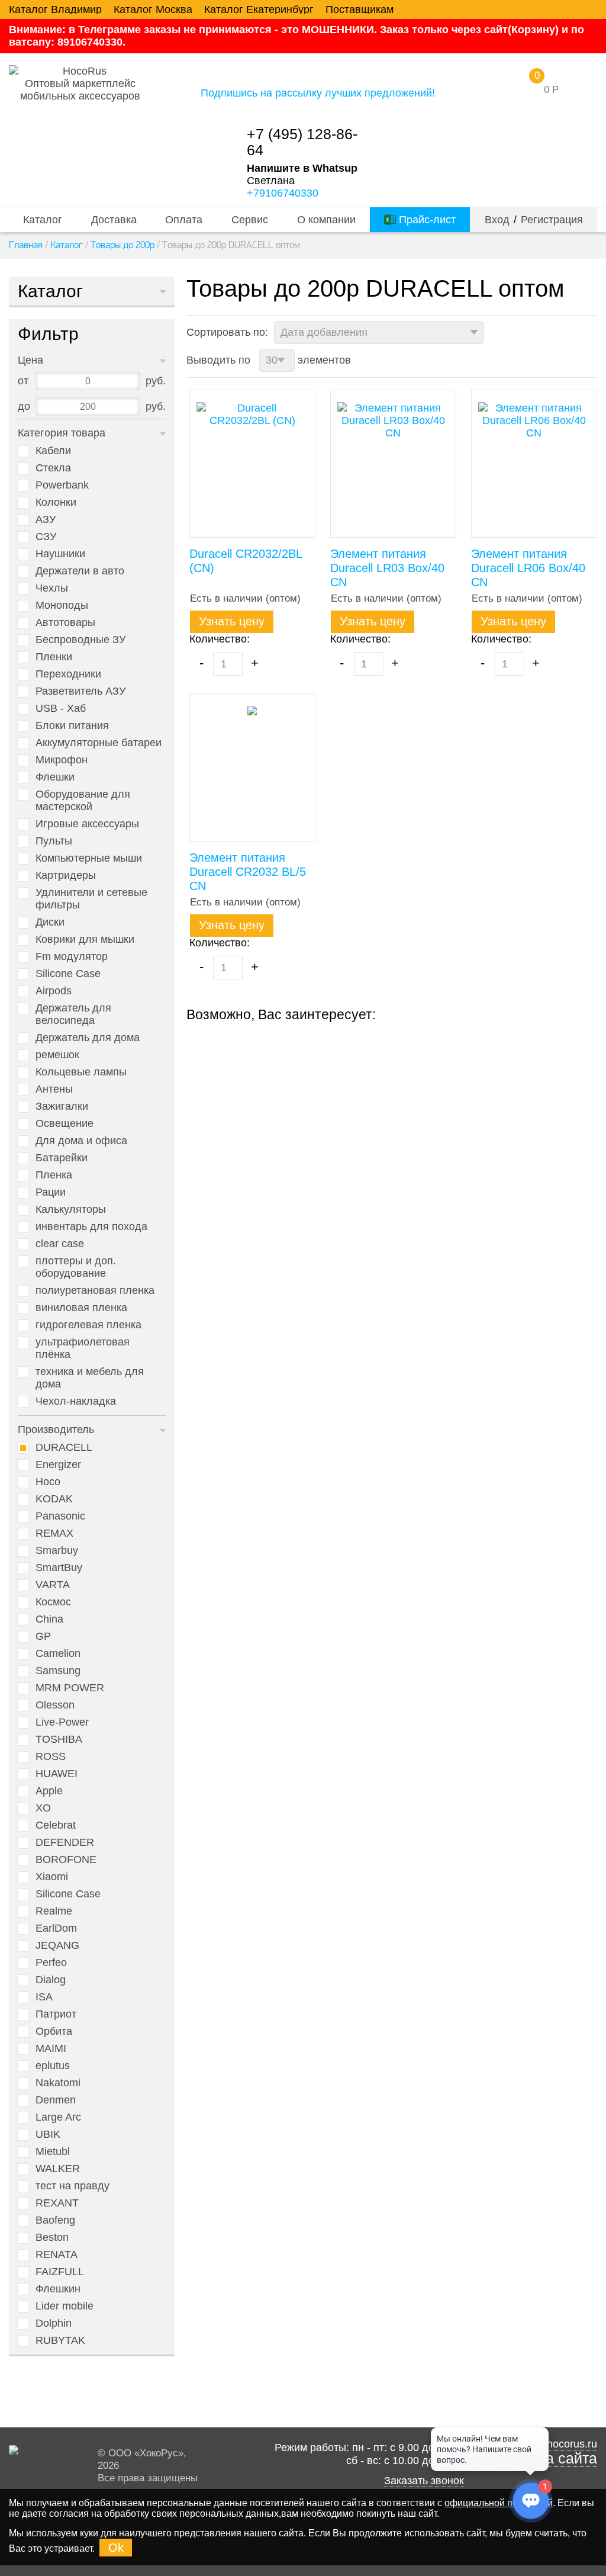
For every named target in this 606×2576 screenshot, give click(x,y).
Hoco (48, 1482)
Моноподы (62, 605)
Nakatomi (58, 2083)
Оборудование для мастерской (83, 800)
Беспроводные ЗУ (80, 640)
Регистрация (552, 220)
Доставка (114, 220)
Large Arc (58, 2117)
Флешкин (58, 2289)
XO (43, 1808)
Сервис (250, 220)
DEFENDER (65, 1842)
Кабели (53, 451)
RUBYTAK (60, 2340)
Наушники (60, 554)
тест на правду (72, 2186)
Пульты (54, 841)
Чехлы (52, 588)
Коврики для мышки (85, 939)
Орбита (54, 2031)
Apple (49, 1791)
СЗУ (46, 537)
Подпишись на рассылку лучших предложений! (318, 93)
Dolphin (54, 2323)
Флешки (55, 777)
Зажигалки (62, 1106)
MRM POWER (70, 1688)
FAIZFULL (60, 2272)
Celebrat (56, 1825)
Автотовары (65, 622)
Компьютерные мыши (89, 858)
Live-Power (62, 1722)
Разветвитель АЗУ (80, 691)
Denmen (56, 2100)
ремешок (57, 1055)
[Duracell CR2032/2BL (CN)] (252, 464)
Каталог (43, 220)
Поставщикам (360, 9)
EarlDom (56, 1928)
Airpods (54, 991)
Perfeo (51, 1962)
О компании (326, 220)
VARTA (53, 1585)
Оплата (184, 220)
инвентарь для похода (91, 1226)
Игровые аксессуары (87, 824)
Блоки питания (72, 725)
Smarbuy (57, 1550)
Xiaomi (52, 1877)
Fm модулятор (72, 956)
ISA (44, 1997)
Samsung (58, 1671)
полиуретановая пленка (95, 1290)
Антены (54, 1089)
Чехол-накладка (76, 1401)
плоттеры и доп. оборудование (76, 1267)
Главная (26, 245)
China (49, 1619)
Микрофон (62, 760)
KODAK (54, 1499)
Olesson (55, 1705)
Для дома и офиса (81, 1141)
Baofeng (55, 2220)
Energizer (58, 1464)
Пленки (54, 657)
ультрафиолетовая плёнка (83, 1348)
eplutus (53, 2066)
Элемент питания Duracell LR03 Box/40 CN (387, 568)
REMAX (54, 1533)
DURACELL (64, 1447)
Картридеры (66, 875)
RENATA (57, 2254)
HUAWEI (57, 1774)
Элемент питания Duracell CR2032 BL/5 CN (248, 872)
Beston (52, 2237)
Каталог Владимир (55, 9)
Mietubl (53, 2151)
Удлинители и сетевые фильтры (91, 899)
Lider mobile (65, 2306)
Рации (51, 1192)
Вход (497, 220)
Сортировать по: (227, 332)
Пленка (54, 1175)
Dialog (51, 1980)
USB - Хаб (61, 708)
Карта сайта (556, 2458)
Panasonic (60, 1516)
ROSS (51, 1756)
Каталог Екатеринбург (259, 9)
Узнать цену (232, 621)
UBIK (48, 2134)
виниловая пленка (81, 1308)
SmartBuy (59, 1568)
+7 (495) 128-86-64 (302, 142)
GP (43, 1636)
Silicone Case (68, 974)
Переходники (68, 674)
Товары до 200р (123, 245)
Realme (54, 1911)
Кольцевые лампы (81, 1072)
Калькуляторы (71, 1209)
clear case (60, 1244)
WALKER (58, 2169)
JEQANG (57, 1945)
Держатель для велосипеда (73, 1014)
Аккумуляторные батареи (99, 743)
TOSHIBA (59, 1739)
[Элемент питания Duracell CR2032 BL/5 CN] (252, 767)
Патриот (56, 2014)
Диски (50, 922)
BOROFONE (66, 1859)
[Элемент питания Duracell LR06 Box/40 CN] (534, 464)
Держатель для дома (88, 1038)
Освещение (65, 1123)
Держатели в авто (80, 571)
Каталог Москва (153, 9)
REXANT (57, 2203)
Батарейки (62, 1158)
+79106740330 (283, 193)
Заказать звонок (424, 2481)
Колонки (56, 502)
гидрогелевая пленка (88, 1325)
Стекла (53, 468)
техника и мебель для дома (90, 1378)
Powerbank (62, 485)
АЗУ (46, 519)
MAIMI (51, 2048)
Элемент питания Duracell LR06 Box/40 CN (528, 568)
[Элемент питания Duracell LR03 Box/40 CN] (393, 464)
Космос (53, 1602)
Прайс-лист (426, 220)
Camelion (58, 1653)
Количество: (220, 639)
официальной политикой (499, 2503)
